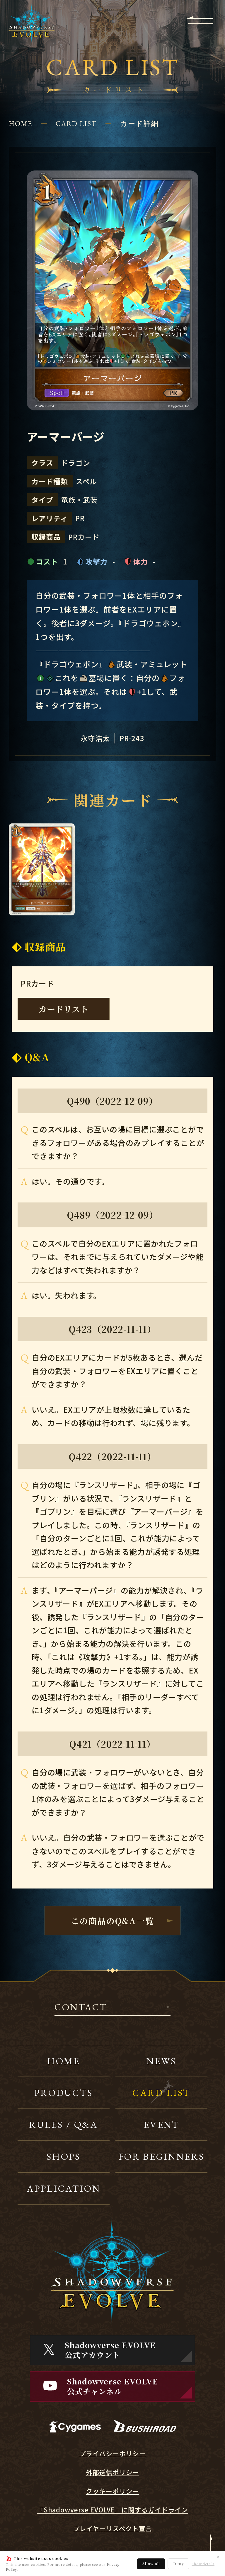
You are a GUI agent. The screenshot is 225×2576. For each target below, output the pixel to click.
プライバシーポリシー (112, 2453)
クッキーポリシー (112, 2491)
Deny (178, 2564)
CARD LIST (76, 123)
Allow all (151, 2564)
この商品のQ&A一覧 (112, 1921)
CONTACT (81, 2008)
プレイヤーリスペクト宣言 (113, 2528)
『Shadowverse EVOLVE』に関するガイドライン (112, 2510)
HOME (21, 123)
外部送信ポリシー (112, 2472)
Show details (203, 2564)
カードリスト (64, 1009)
